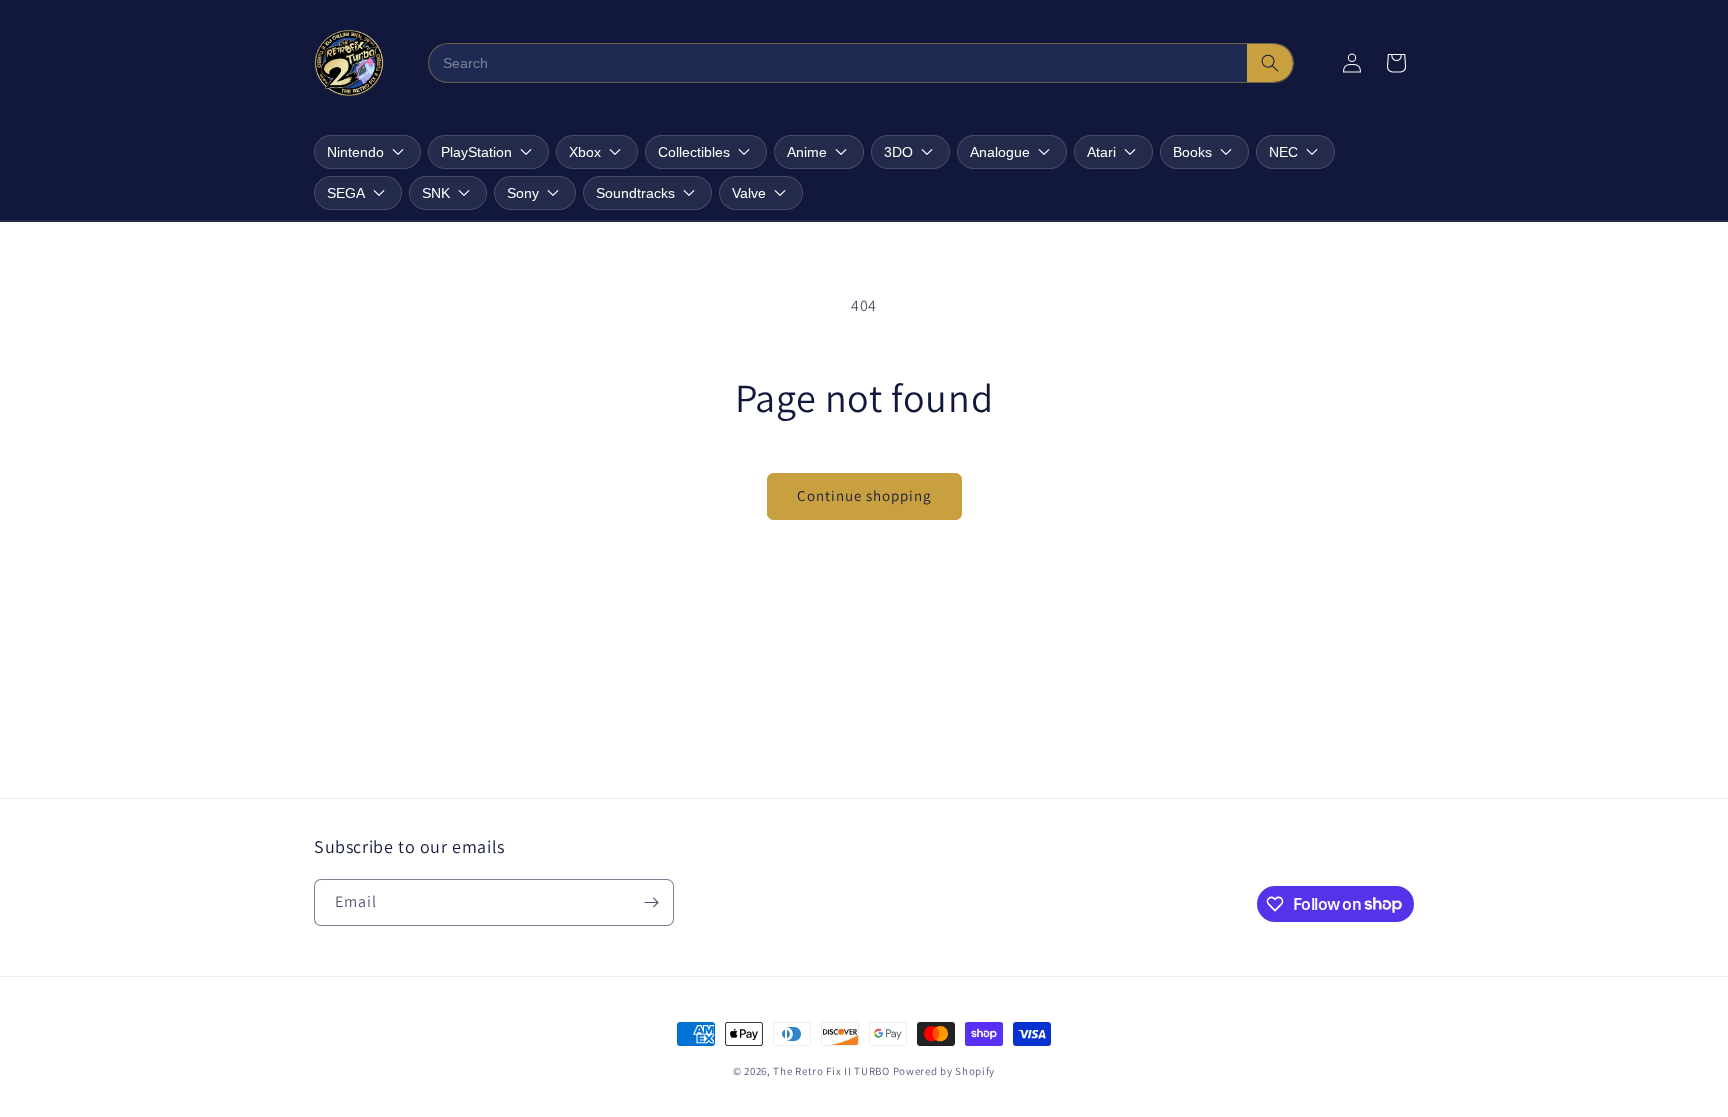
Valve (749, 193)
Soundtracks (635, 193)
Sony (523, 193)
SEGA (346, 193)
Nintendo (355, 152)
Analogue (1000, 152)
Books (1192, 152)
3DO (898, 152)
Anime (807, 152)
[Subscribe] (651, 902)
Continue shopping (864, 495)
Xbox (585, 152)
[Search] (1270, 63)
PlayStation (476, 152)
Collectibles (694, 152)
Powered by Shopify (944, 1071)
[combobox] (838, 63)
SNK (436, 193)
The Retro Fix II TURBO (831, 1071)
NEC (1283, 152)
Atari (1101, 152)
